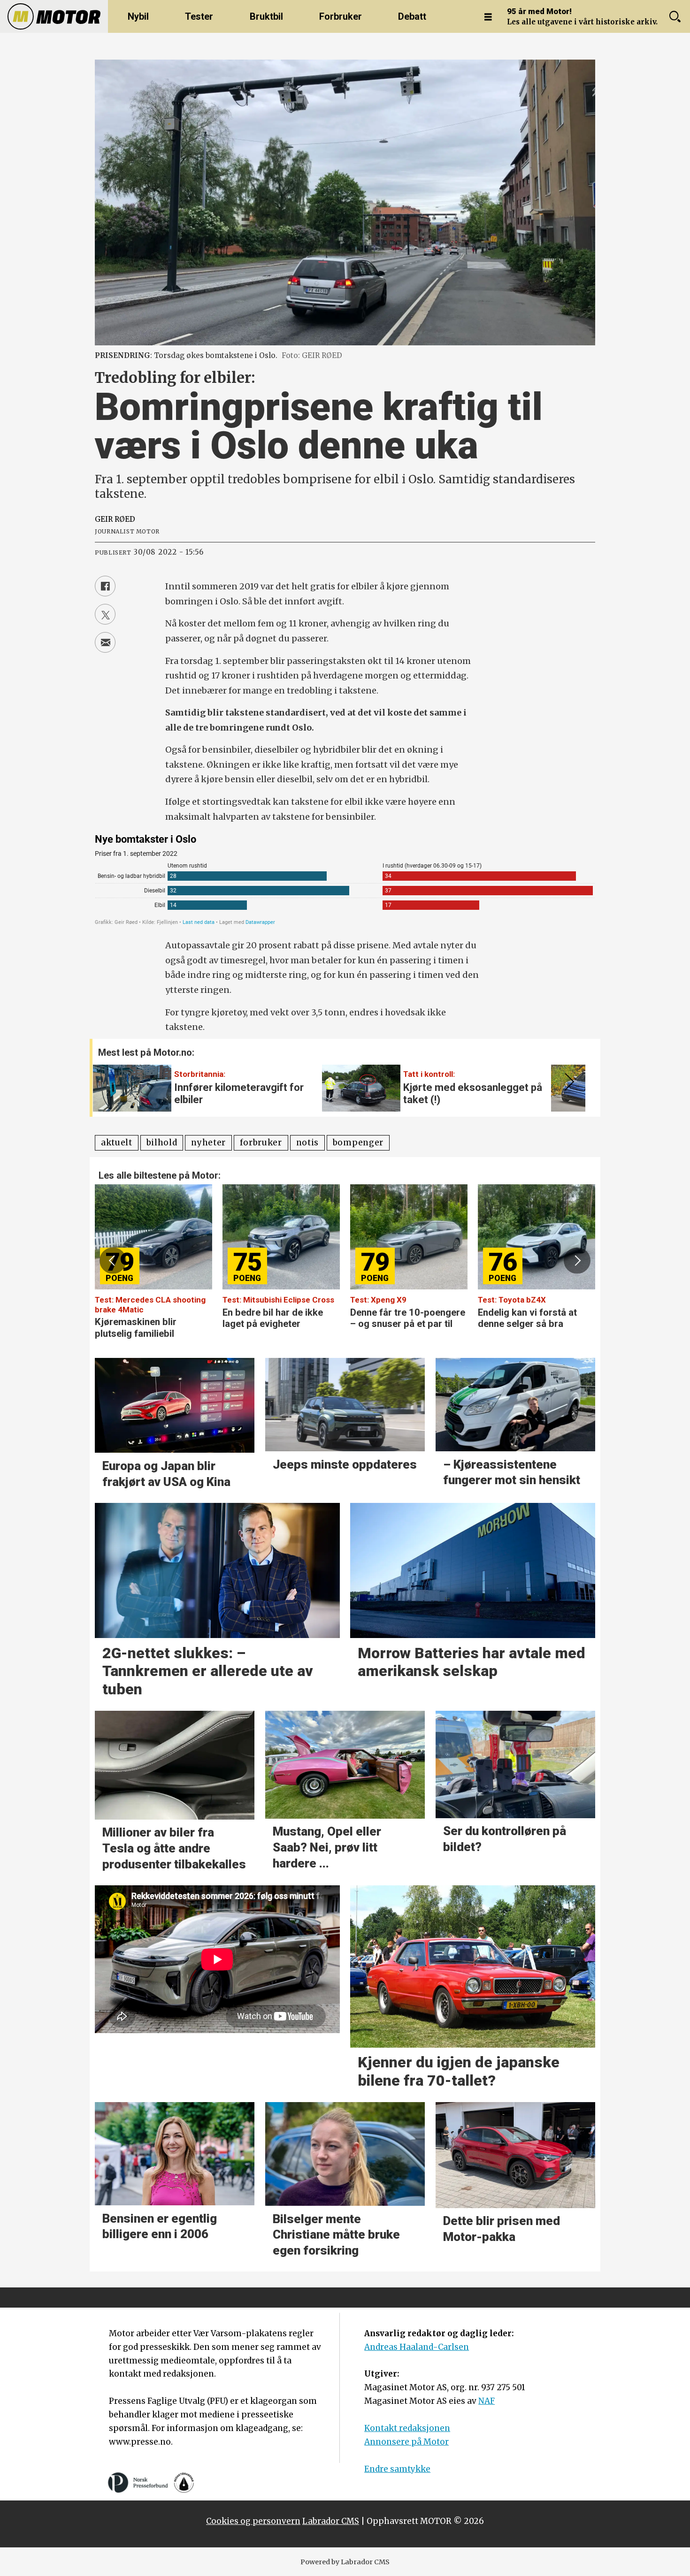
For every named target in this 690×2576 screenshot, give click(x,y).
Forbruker (341, 16)
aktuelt (117, 1143)
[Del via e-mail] (105, 642)
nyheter (208, 1143)
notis (307, 1143)
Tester (199, 16)
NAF (487, 2401)
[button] (567, 1082)
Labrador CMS (331, 2521)
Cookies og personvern (253, 2521)
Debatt (412, 16)
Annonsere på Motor (406, 2442)
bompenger (358, 1143)
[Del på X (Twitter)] (105, 614)
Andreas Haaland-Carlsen (417, 2347)
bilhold (162, 1143)
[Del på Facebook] (105, 586)
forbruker (261, 1143)
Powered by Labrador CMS (345, 2562)
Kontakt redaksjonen (407, 2428)
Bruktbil (266, 16)
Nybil (138, 16)
